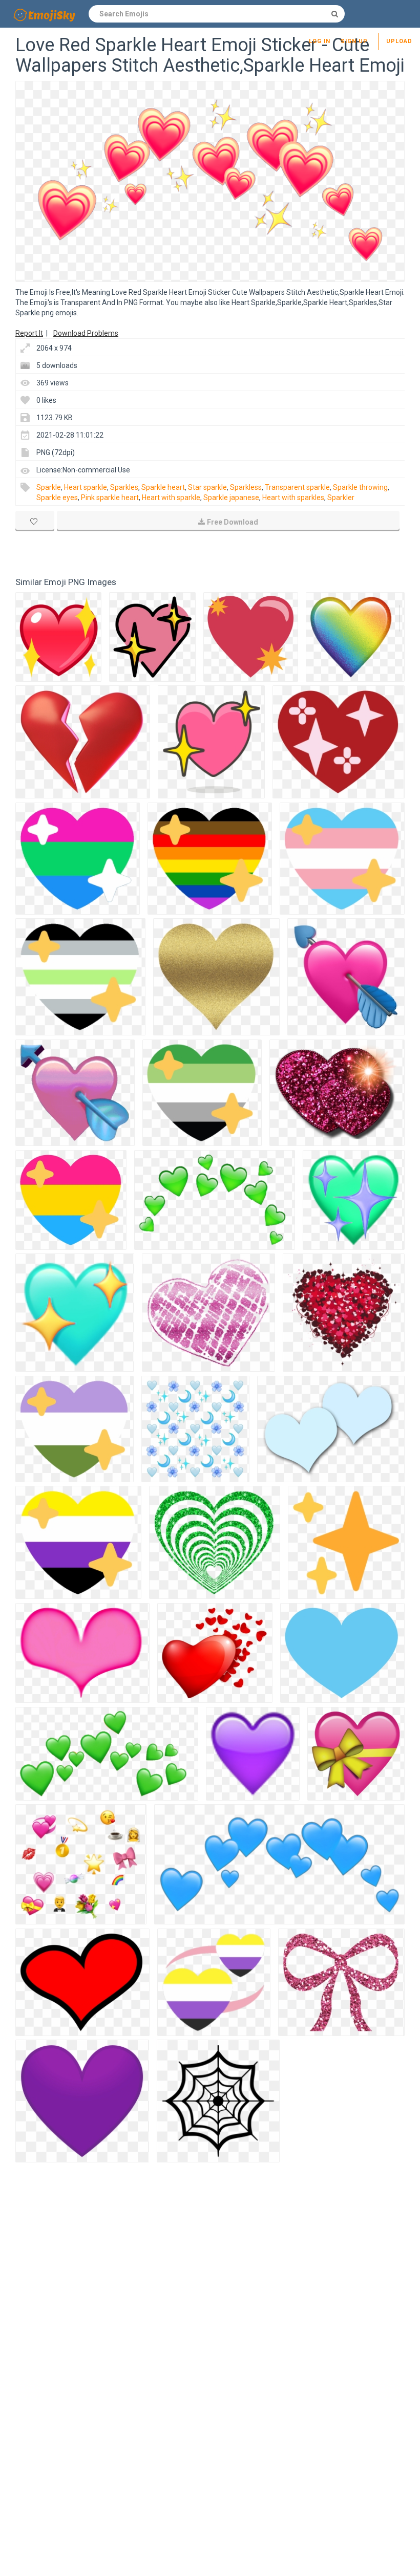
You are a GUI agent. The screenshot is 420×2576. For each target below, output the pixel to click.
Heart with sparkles (293, 497)
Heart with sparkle (171, 497)
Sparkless (246, 487)
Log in (320, 41)
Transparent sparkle (297, 487)
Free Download (233, 522)
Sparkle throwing (360, 487)
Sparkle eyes (57, 497)
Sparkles (124, 487)
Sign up (354, 41)
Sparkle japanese (231, 497)
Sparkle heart (163, 487)
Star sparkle (207, 487)
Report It (29, 333)
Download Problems (86, 333)
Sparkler (341, 497)
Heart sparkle (86, 487)
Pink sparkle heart (110, 497)
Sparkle (49, 487)
